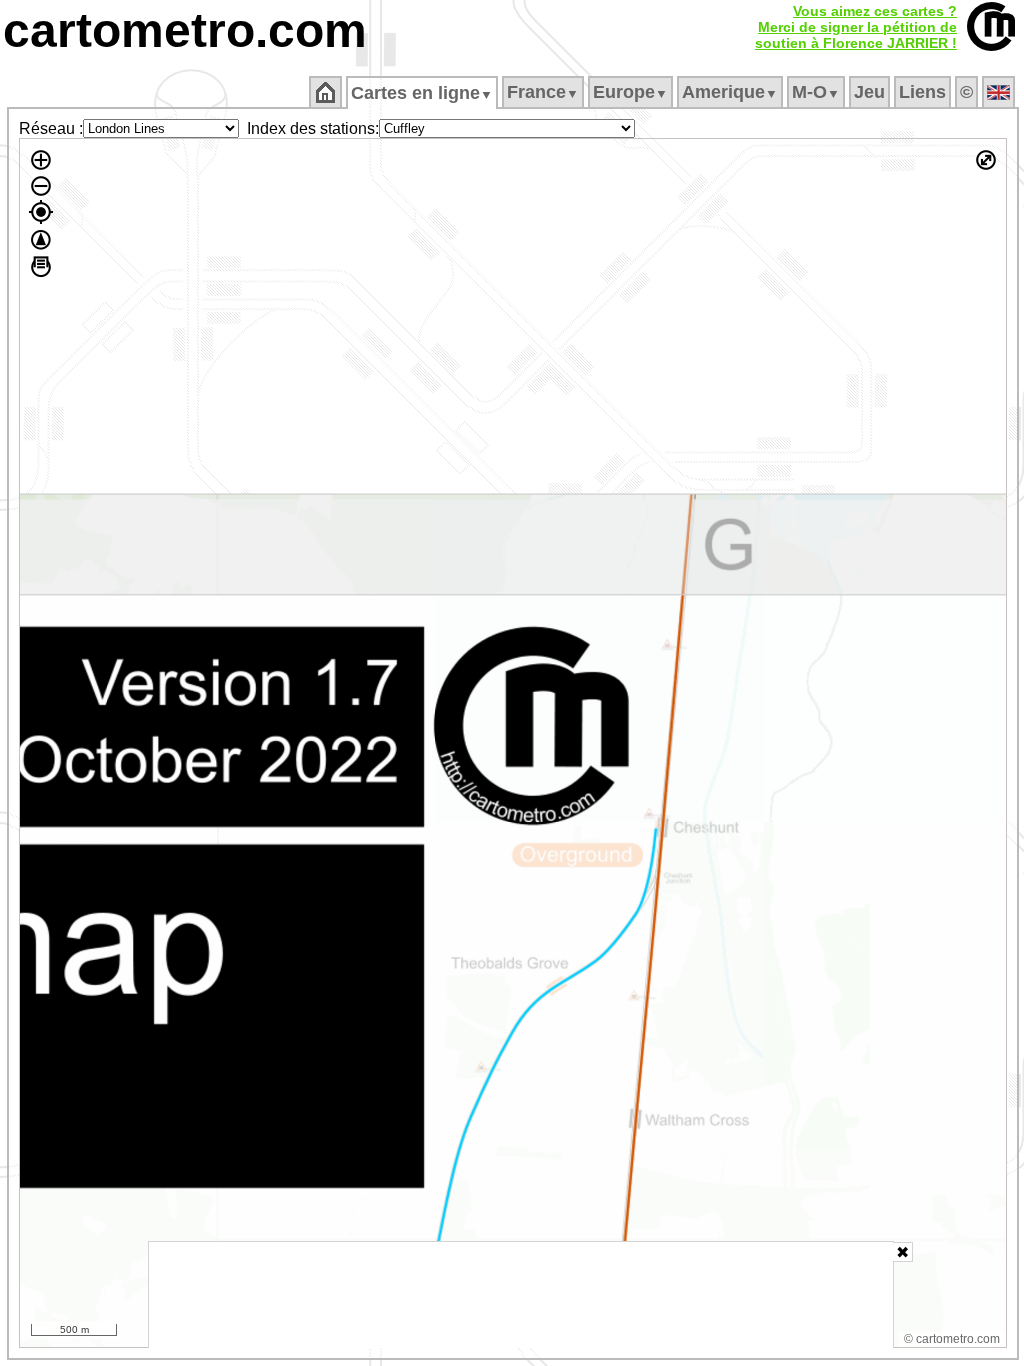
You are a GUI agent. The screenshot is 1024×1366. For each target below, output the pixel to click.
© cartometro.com (952, 1339)
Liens (922, 92)
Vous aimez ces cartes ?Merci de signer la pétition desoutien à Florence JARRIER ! (856, 27)
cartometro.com (185, 30)
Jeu (869, 92)
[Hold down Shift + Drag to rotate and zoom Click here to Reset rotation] (41, 240)
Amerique (730, 92)
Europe (630, 92)
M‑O (816, 92)
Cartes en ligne (422, 93)
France (543, 92)
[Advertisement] (521, 1295)
